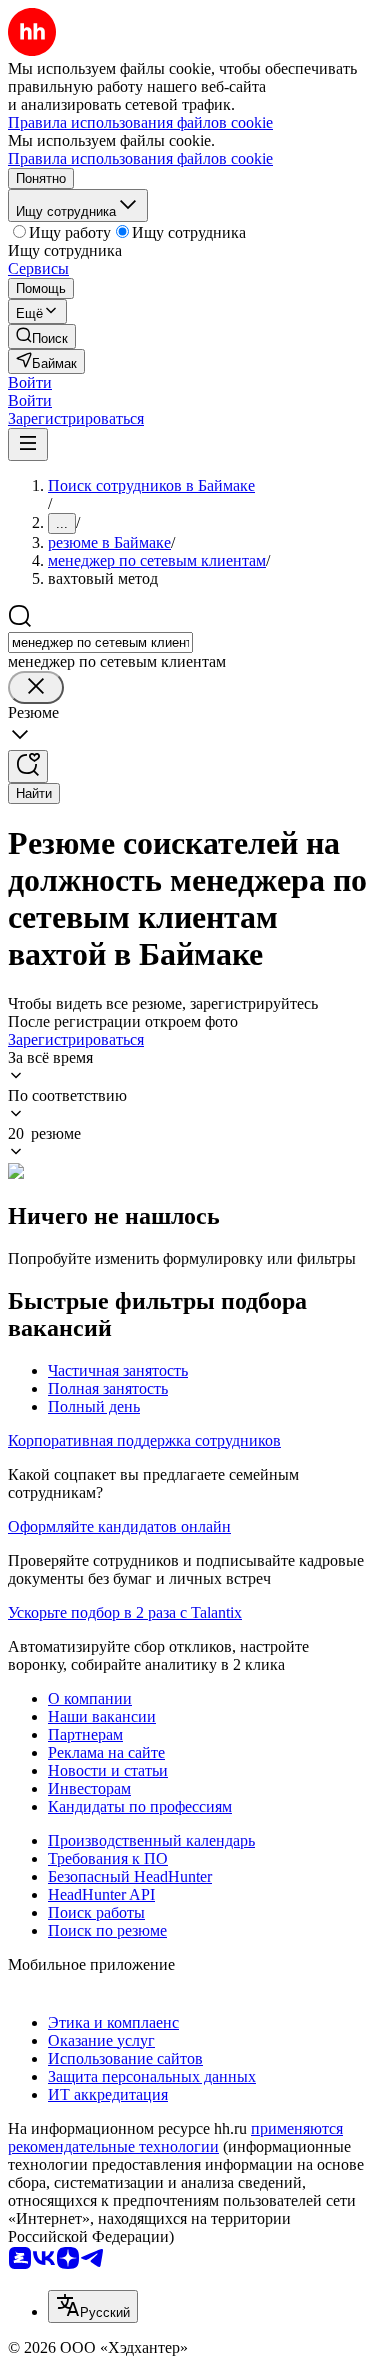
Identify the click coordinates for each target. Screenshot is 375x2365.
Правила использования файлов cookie (140, 158)
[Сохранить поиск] (28, 766)
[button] (30, 382)
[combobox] (100, 642)
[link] (42, 336)
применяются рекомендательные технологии (175, 2137)
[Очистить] (36, 687)
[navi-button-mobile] (28, 444)
